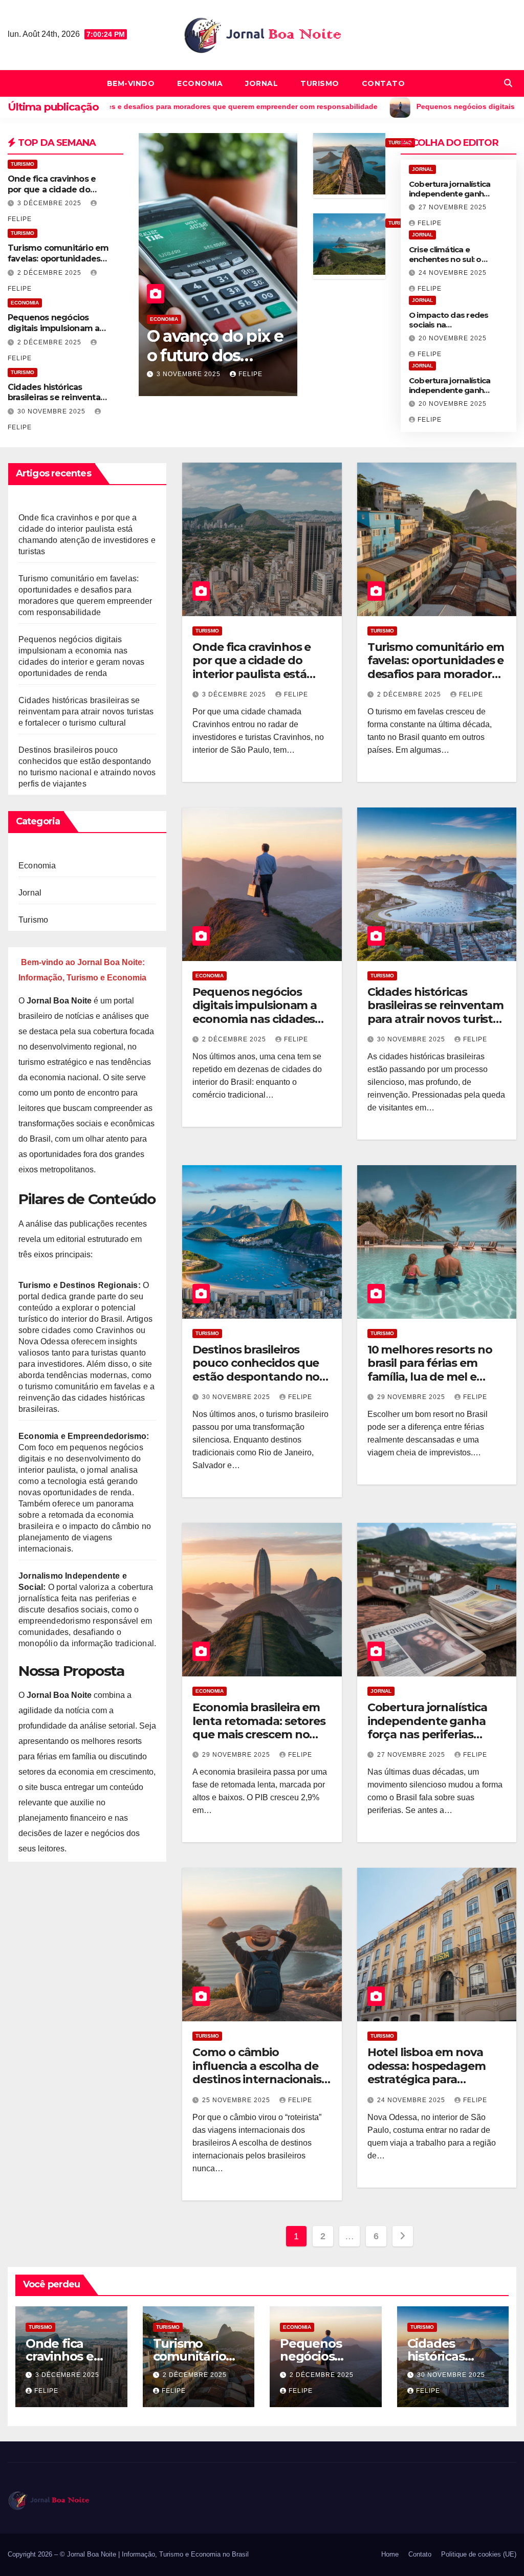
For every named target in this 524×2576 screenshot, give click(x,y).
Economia (200, 83)
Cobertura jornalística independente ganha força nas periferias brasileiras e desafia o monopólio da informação (427, 1741)
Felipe (250, 374)
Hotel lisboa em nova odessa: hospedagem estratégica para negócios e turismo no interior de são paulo (429, 2079)
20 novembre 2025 (453, 338)
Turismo (320, 83)
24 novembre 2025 (453, 273)
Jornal (261, 83)
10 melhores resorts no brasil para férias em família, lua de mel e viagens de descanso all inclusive (432, 1377)
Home (390, 2554)
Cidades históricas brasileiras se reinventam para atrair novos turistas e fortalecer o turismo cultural (86, 712)
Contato (384, 83)
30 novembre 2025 (52, 411)
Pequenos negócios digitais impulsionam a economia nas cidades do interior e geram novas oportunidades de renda (260, 1026)
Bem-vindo (131, 83)
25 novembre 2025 (237, 2100)
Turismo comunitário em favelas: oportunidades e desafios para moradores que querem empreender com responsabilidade (436, 681)
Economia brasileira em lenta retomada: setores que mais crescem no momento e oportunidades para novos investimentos (259, 1741)
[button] (508, 83)
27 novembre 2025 (453, 207)
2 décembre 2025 (50, 273)
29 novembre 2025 (412, 1397)
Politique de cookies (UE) (479, 2554)
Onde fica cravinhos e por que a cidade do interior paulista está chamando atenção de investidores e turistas (255, 674)
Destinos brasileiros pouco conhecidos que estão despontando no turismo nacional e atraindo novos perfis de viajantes (259, 1383)
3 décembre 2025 (50, 203)
